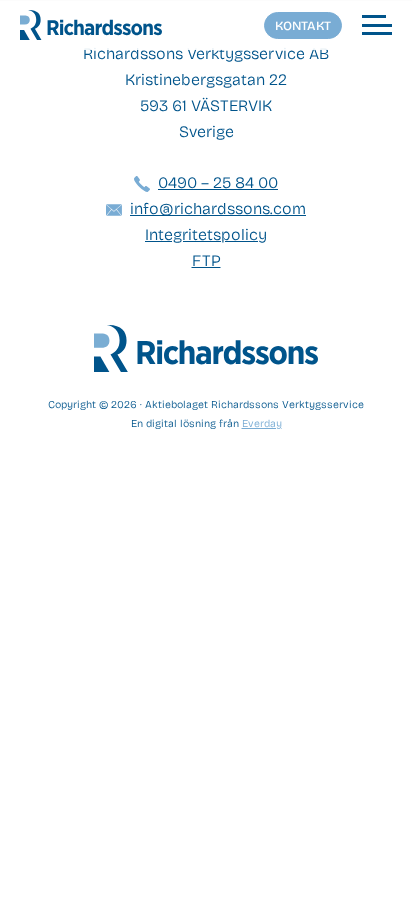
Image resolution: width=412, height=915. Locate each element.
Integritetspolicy (206, 234)
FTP (206, 260)
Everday (262, 423)
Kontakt (303, 25)
